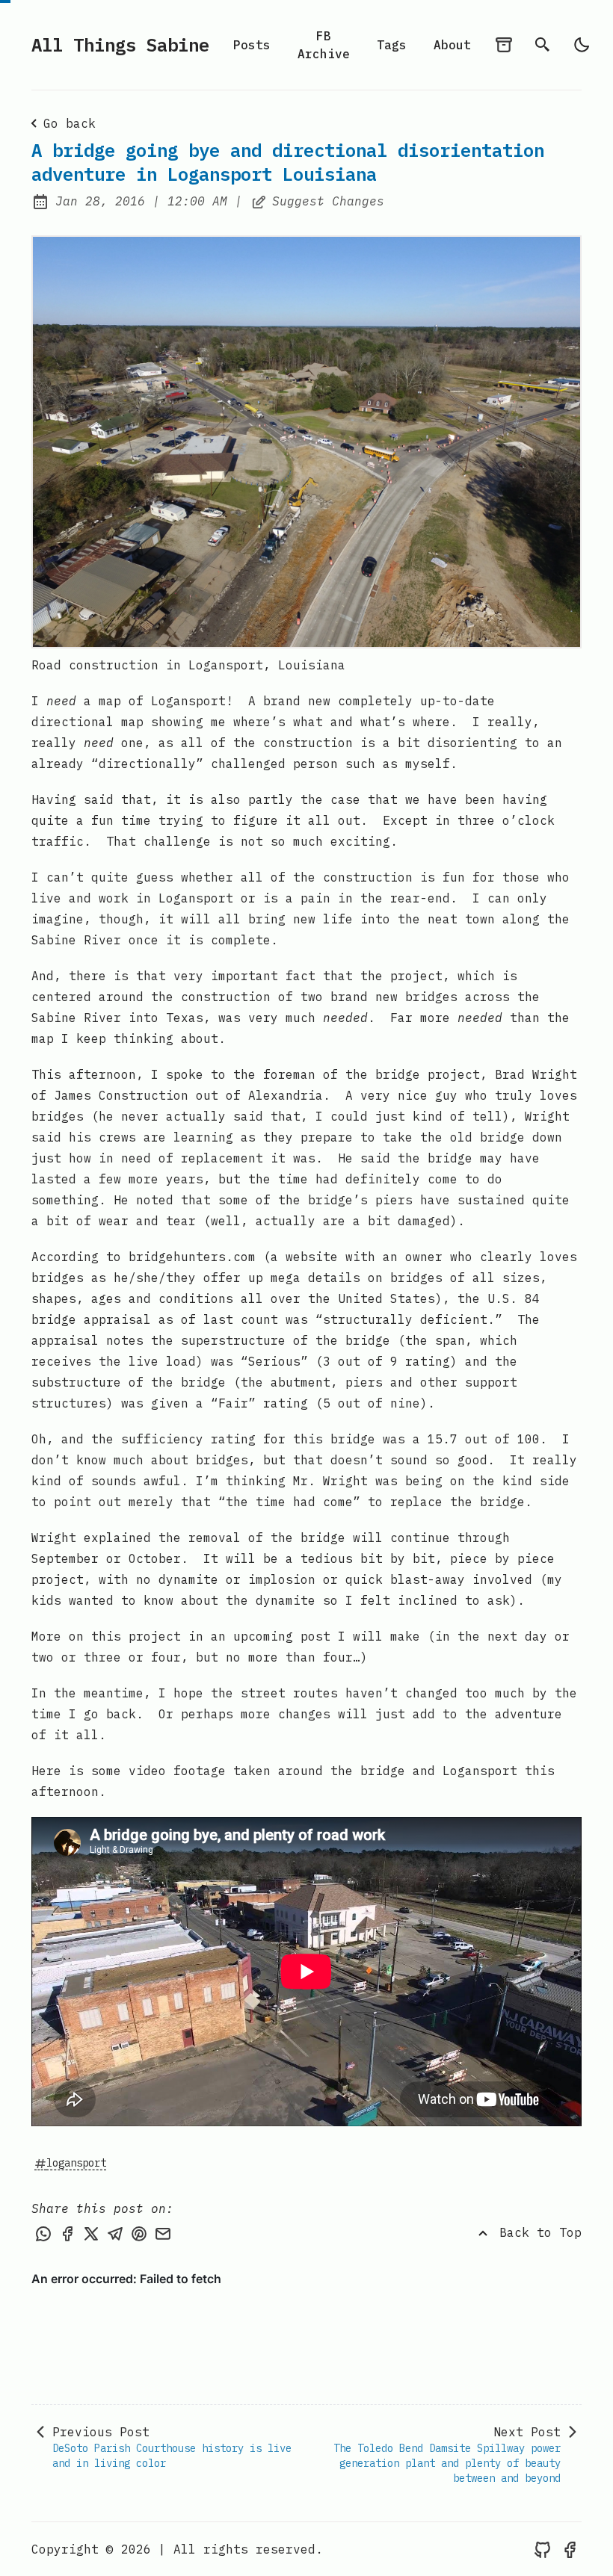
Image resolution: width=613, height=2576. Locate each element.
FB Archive (324, 45)
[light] (582, 45)
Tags (392, 45)
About (452, 45)
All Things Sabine (120, 45)
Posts (252, 45)
